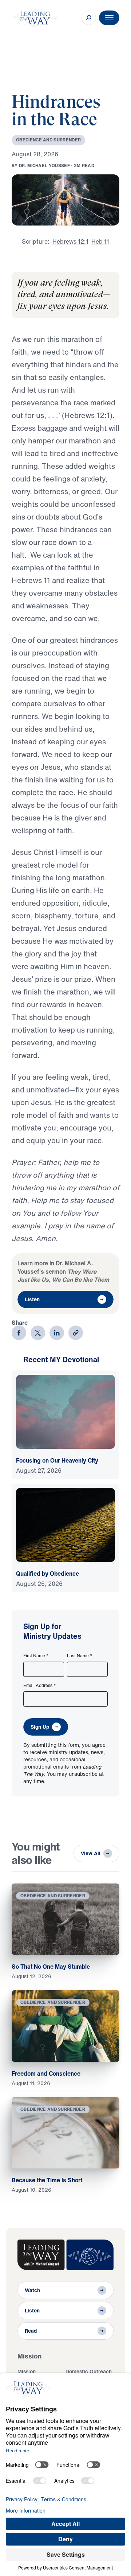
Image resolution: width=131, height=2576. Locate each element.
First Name (36, 1656)
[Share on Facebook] (19, 1333)
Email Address (40, 1686)
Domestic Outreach (89, 2371)
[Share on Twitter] (38, 1333)
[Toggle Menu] (109, 18)
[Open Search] (89, 18)
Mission (27, 2371)
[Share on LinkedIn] (57, 1333)
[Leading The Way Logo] (35, 18)
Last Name (80, 1656)
